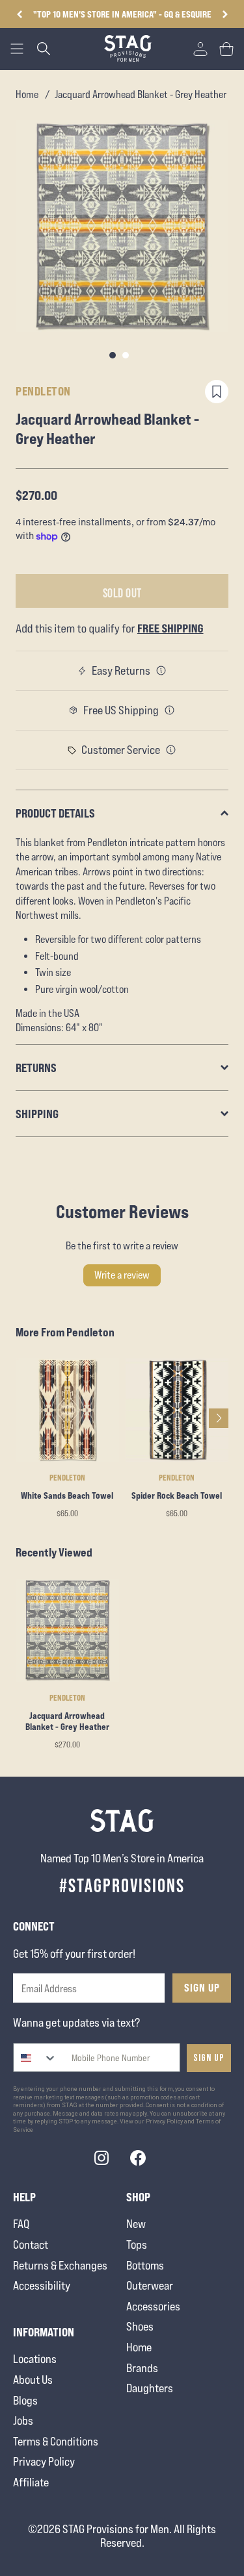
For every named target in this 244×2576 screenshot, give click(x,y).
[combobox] (35, 2057)
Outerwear (150, 2285)
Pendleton (43, 391)
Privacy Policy (44, 2461)
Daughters (150, 2388)
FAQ (21, 2224)
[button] (225, 14)
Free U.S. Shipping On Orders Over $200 (122, 14)
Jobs (23, 2420)
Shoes (140, 2326)
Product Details (55, 813)
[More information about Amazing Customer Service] (171, 750)
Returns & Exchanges (60, 2265)
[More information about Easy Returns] (161, 671)
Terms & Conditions (56, 2441)
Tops (137, 2245)
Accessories (153, 2306)
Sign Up (202, 1988)
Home (27, 94)
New (136, 2224)
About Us (33, 2380)
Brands (142, 2368)
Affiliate (31, 2482)
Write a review (122, 1275)
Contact (31, 2245)
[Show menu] (17, 49)
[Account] (200, 49)
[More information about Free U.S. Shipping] (170, 710)
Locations (35, 2359)
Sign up (209, 2058)
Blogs (25, 2400)
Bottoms (145, 2265)
